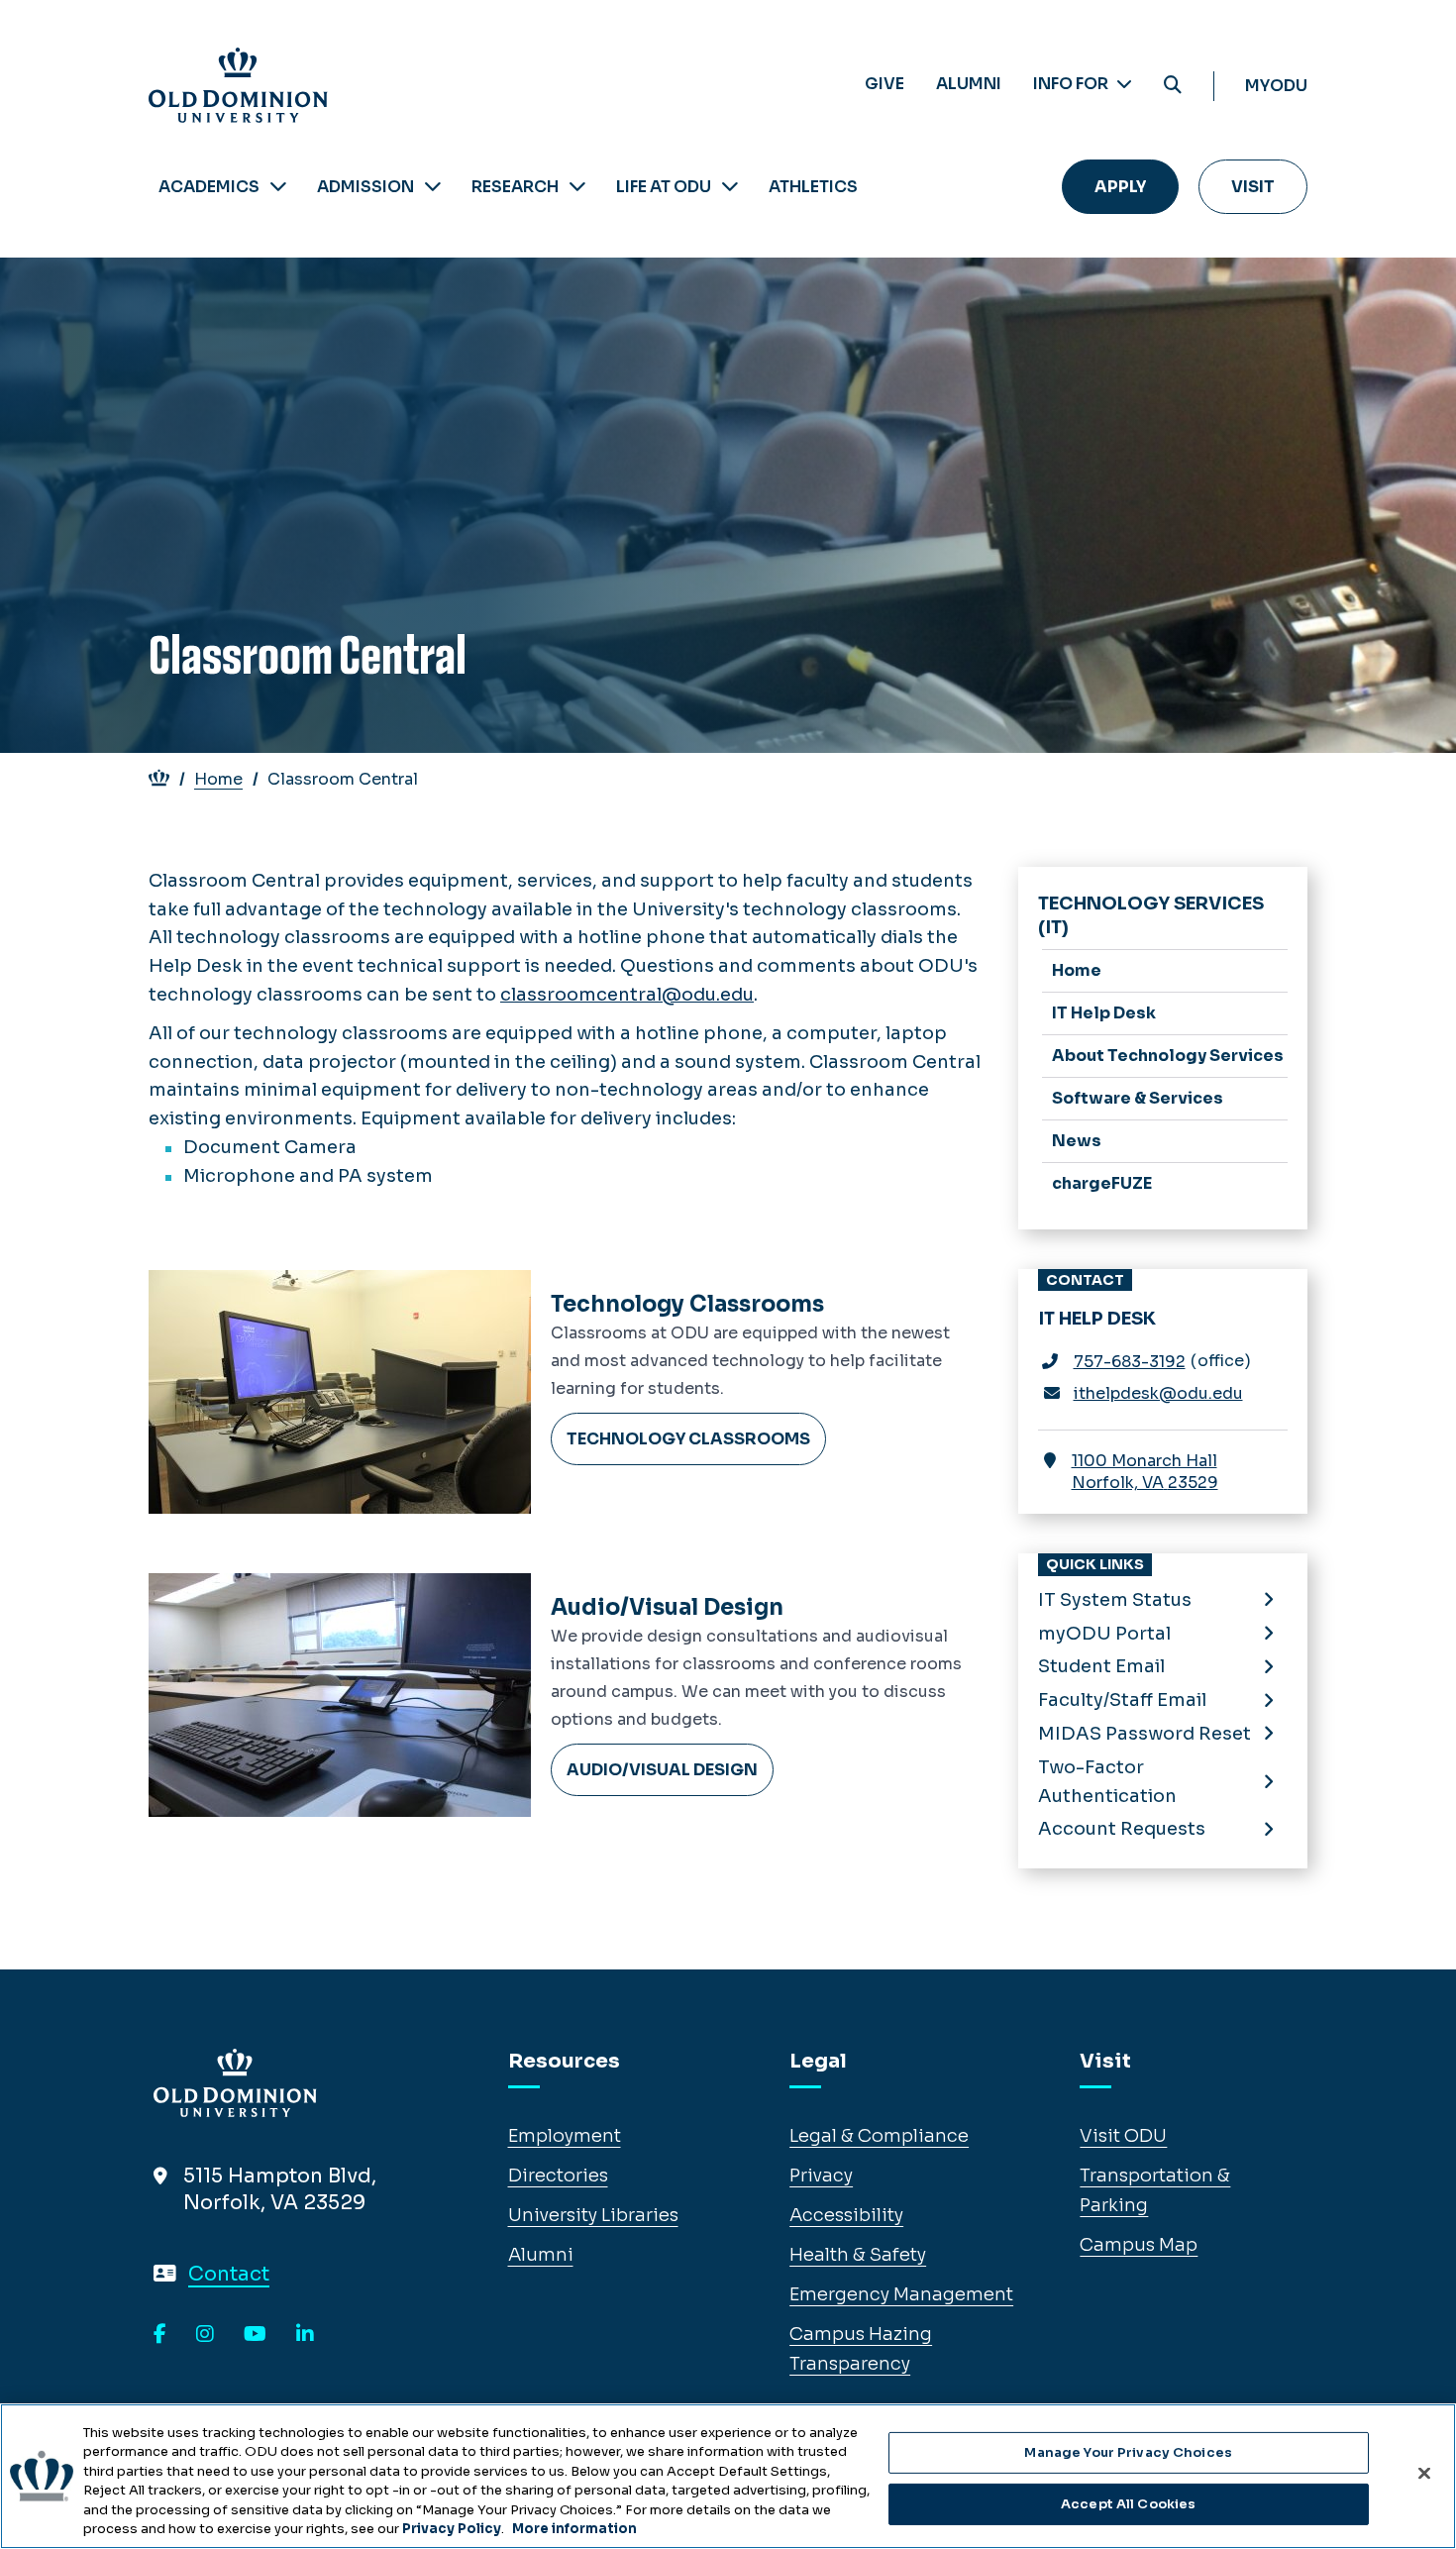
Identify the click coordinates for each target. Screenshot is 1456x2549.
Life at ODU (664, 187)
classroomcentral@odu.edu (627, 995)
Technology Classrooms (687, 1304)
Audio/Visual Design (667, 1607)
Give (884, 84)
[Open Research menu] (577, 187)
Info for (1072, 84)
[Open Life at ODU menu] (730, 187)
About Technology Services (1168, 1056)
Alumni (969, 84)
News (1077, 1141)
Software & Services (1138, 1098)
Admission (365, 187)
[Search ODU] (1173, 86)
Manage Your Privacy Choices (1128, 2452)
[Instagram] (205, 2335)
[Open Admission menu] (433, 187)
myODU (1276, 86)
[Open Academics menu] (278, 187)
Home (218, 779)
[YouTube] (255, 2335)
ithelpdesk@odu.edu (1158, 1393)
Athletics (813, 187)
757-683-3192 (1130, 1362)
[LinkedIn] (305, 2335)
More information (574, 2529)
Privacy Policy (452, 2529)
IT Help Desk (1104, 1013)
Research (515, 187)
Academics (209, 187)
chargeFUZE (1102, 1183)
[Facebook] (160, 2335)
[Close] (1424, 2474)
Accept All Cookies (1128, 2504)
